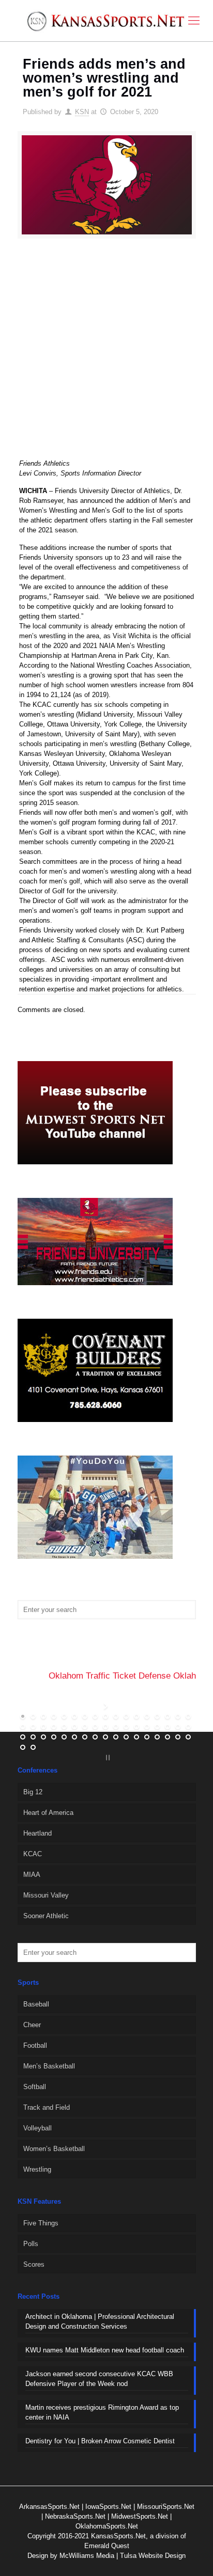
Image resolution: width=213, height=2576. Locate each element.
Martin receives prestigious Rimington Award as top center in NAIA (102, 2412)
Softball (35, 2087)
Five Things (41, 2223)
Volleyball (37, 2128)
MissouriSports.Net (166, 2507)
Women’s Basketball (54, 2149)
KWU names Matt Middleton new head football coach (105, 2350)
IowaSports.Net (108, 2507)
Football (35, 2045)
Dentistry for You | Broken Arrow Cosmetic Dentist (100, 2441)
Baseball (36, 2004)
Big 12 (33, 1792)
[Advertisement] (106, 355)
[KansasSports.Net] (106, 21)
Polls (31, 2244)
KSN (82, 112)
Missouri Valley (46, 1895)
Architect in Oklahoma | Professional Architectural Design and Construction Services (100, 2321)
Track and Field (47, 2107)
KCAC (33, 1854)
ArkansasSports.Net (49, 2507)
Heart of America (48, 1813)
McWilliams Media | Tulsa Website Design (123, 2556)
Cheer (32, 2025)
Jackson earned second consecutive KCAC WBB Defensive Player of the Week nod (99, 2379)
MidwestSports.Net (140, 2516)
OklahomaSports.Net (107, 2526)
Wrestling (37, 2169)
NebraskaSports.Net (75, 2516)
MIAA (32, 1875)
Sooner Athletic (46, 1916)
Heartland (37, 1833)
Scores (34, 2264)
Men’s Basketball (49, 2066)
